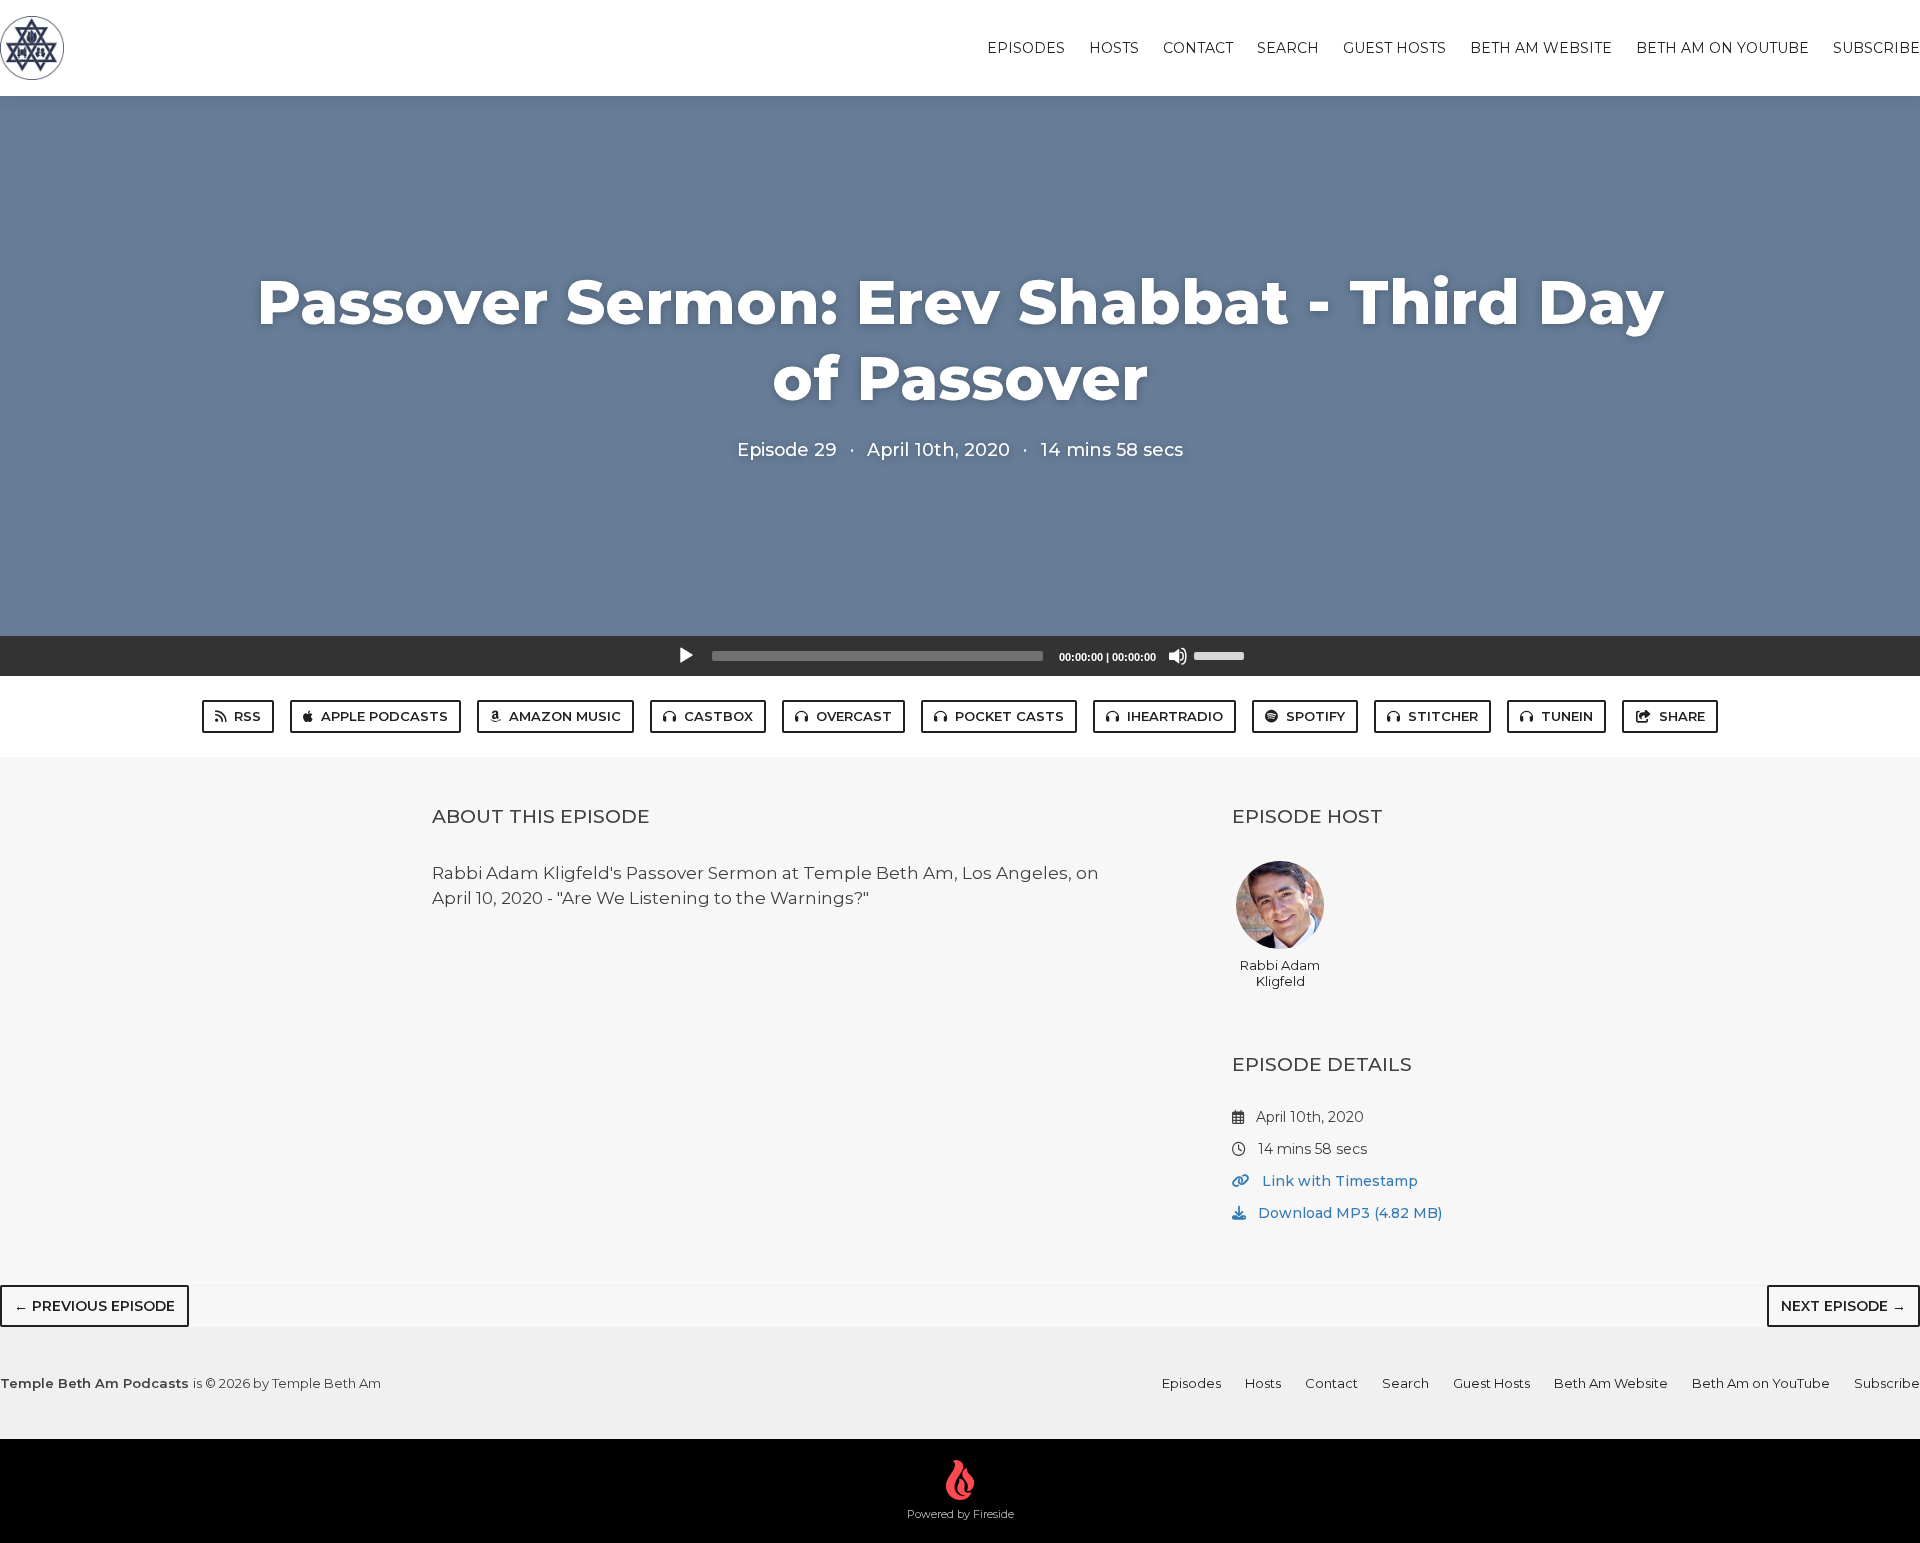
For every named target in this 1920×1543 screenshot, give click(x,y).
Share (1682, 716)
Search (1288, 48)
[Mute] (1178, 656)
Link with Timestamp (1338, 1181)
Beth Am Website (1541, 48)
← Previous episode (94, 1306)
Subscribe (1876, 48)
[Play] (686, 656)
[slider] (1222, 654)
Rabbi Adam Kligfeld (1280, 973)
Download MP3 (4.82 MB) (1348, 1213)
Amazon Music (565, 716)
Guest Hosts (1394, 48)
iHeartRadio (1175, 716)
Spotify (1315, 716)
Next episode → (1843, 1306)
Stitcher (1443, 716)
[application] (960, 656)
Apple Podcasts (384, 716)
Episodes (1026, 48)
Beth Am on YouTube (1722, 48)
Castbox (718, 716)
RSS (247, 716)
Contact (1198, 48)
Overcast (854, 716)
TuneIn (1567, 716)
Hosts (1114, 48)
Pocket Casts (1009, 716)
